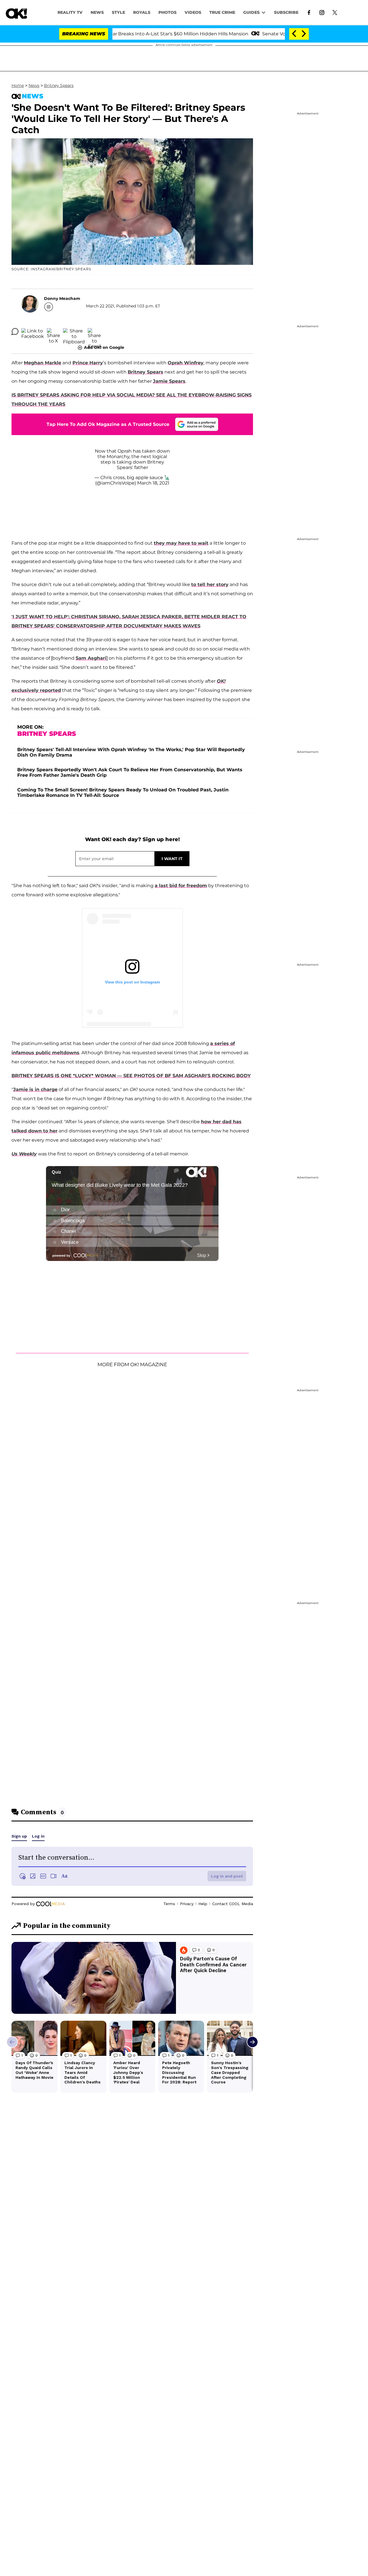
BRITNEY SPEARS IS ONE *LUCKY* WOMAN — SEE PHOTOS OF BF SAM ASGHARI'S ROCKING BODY (131, 1076)
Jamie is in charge (35, 1089)
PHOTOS (167, 12)
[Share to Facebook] (33, 332)
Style (118, 12)
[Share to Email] (94, 332)
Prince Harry (88, 363)
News (34, 85)
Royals (142, 12)
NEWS (97, 12)
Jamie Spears (169, 381)
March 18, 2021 (153, 483)
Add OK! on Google (104, 347)
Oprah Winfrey (186, 363)
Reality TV (70, 12)
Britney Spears (59, 85)
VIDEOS (193, 12)
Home (18, 85)
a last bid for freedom (181, 886)
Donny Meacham (62, 298)
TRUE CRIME (222, 12)
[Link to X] (335, 12)
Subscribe (286, 12)
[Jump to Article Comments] (15, 332)
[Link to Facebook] (309, 12)
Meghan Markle (43, 363)
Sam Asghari (91, 658)
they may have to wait (181, 543)
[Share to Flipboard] (74, 332)
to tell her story (210, 584)
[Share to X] (53, 332)
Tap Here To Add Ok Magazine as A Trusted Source (108, 424)
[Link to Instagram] (322, 12)
